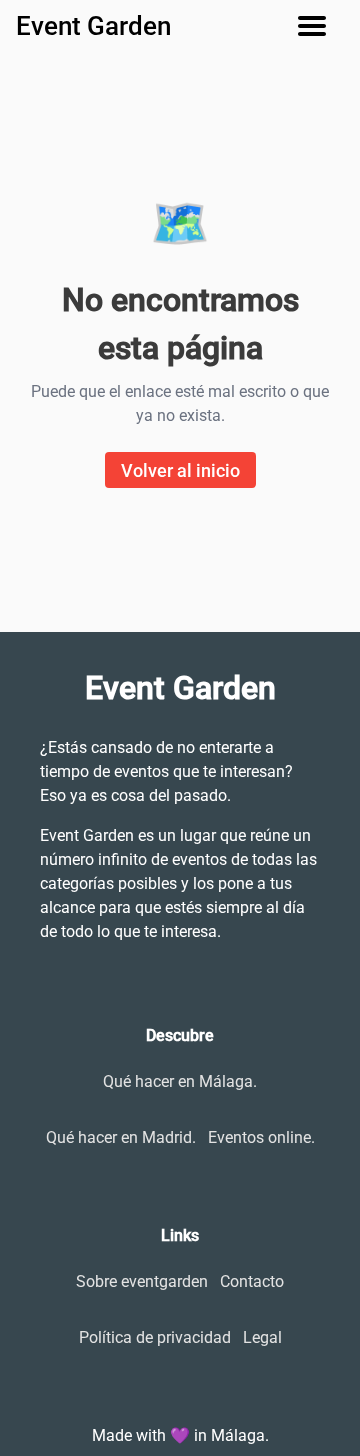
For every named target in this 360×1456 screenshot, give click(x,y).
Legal (262, 1337)
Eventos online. (261, 1137)
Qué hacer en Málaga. (180, 1081)
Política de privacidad (155, 1337)
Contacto (252, 1281)
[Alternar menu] (320, 26)
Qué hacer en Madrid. (121, 1137)
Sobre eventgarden (142, 1281)
